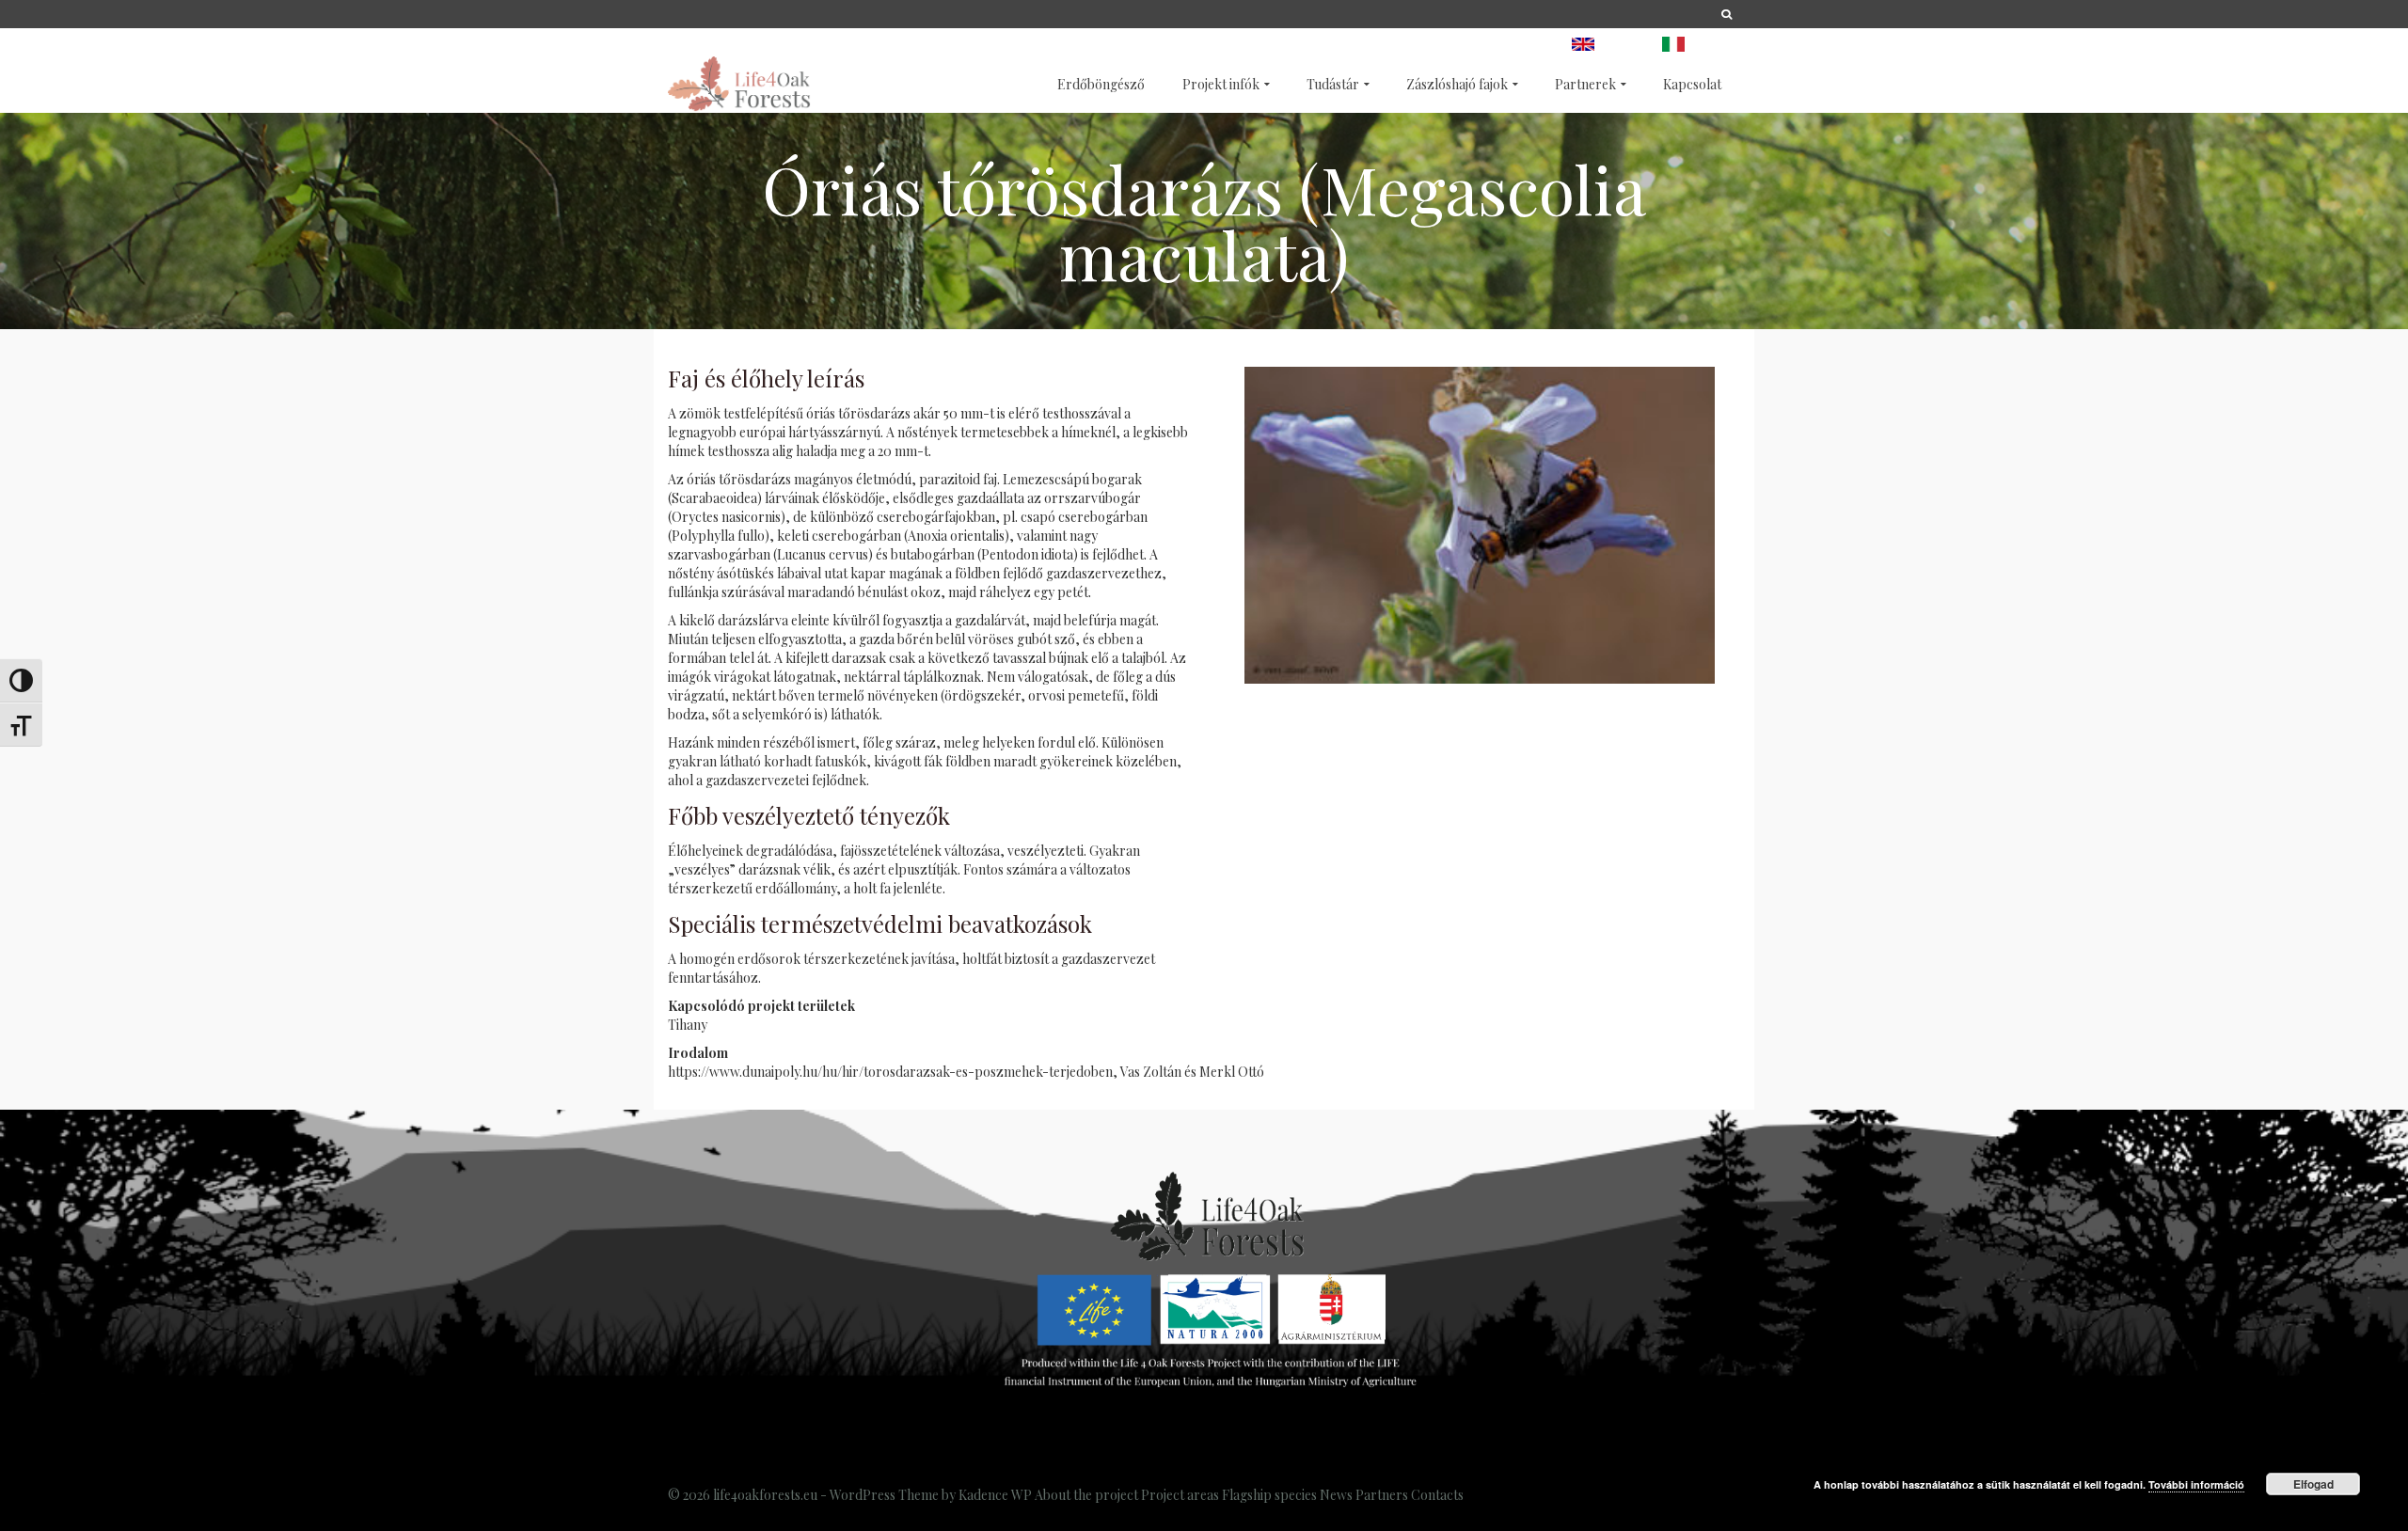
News (1336, 1495)
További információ (2196, 1484)
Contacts (1437, 1495)
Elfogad (2313, 1484)
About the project (1086, 1495)
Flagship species (1269, 1495)
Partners (1382, 1495)
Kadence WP (995, 1495)
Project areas (1180, 1495)
